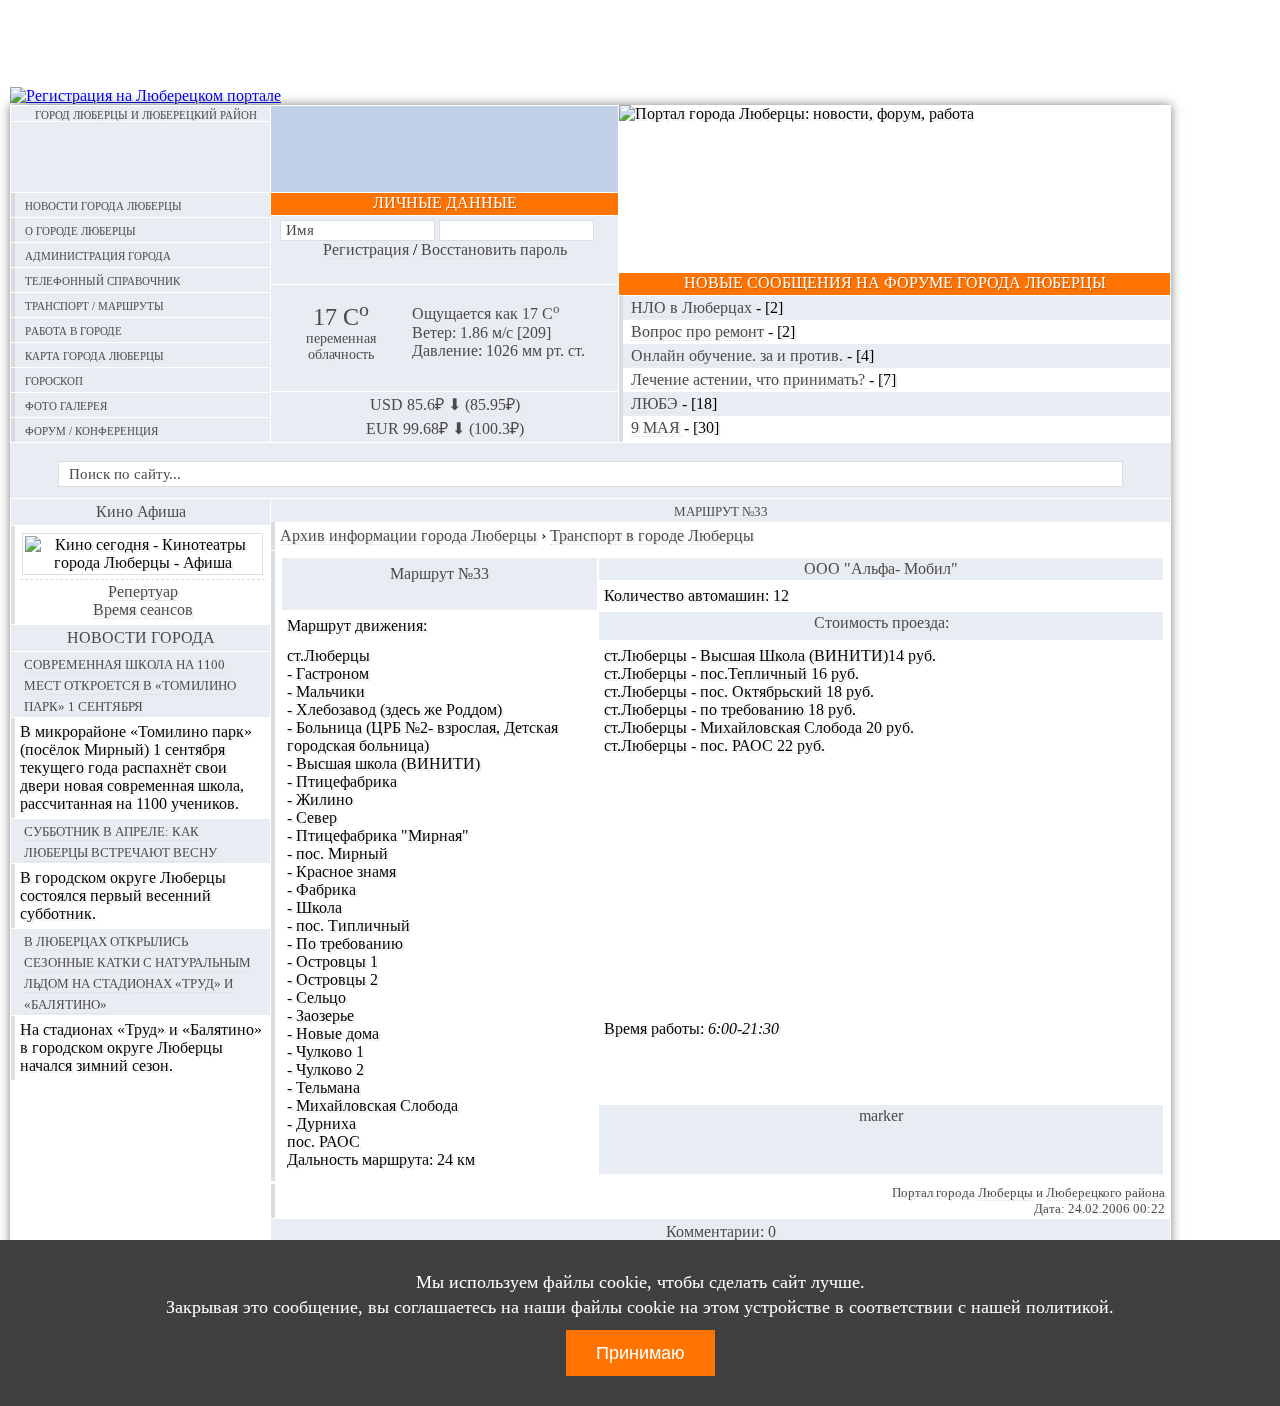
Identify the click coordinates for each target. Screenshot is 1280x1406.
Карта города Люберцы (94, 354)
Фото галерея (66, 404)
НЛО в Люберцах (693, 307)
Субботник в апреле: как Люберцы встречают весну (120, 840)
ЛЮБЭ (656, 403)
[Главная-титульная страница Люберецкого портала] (140, 157)
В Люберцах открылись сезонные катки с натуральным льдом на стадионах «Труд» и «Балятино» (137, 971)
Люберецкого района (1105, 1192)
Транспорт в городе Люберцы (652, 535)
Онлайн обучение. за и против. (739, 355)
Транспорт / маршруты (94, 304)
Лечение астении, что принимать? (750, 379)
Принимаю (640, 1353)
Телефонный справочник (102, 279)
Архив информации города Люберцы (408, 535)
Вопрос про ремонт (699, 331)
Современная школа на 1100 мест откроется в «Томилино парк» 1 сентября (130, 684)
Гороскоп (54, 379)
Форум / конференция (91, 429)
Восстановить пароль (494, 249)
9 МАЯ (657, 427)
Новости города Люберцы (103, 204)
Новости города (141, 637)
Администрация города (98, 254)
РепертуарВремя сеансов (143, 600)
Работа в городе (73, 329)
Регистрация (366, 249)
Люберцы (1005, 1192)
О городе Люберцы (80, 229)
